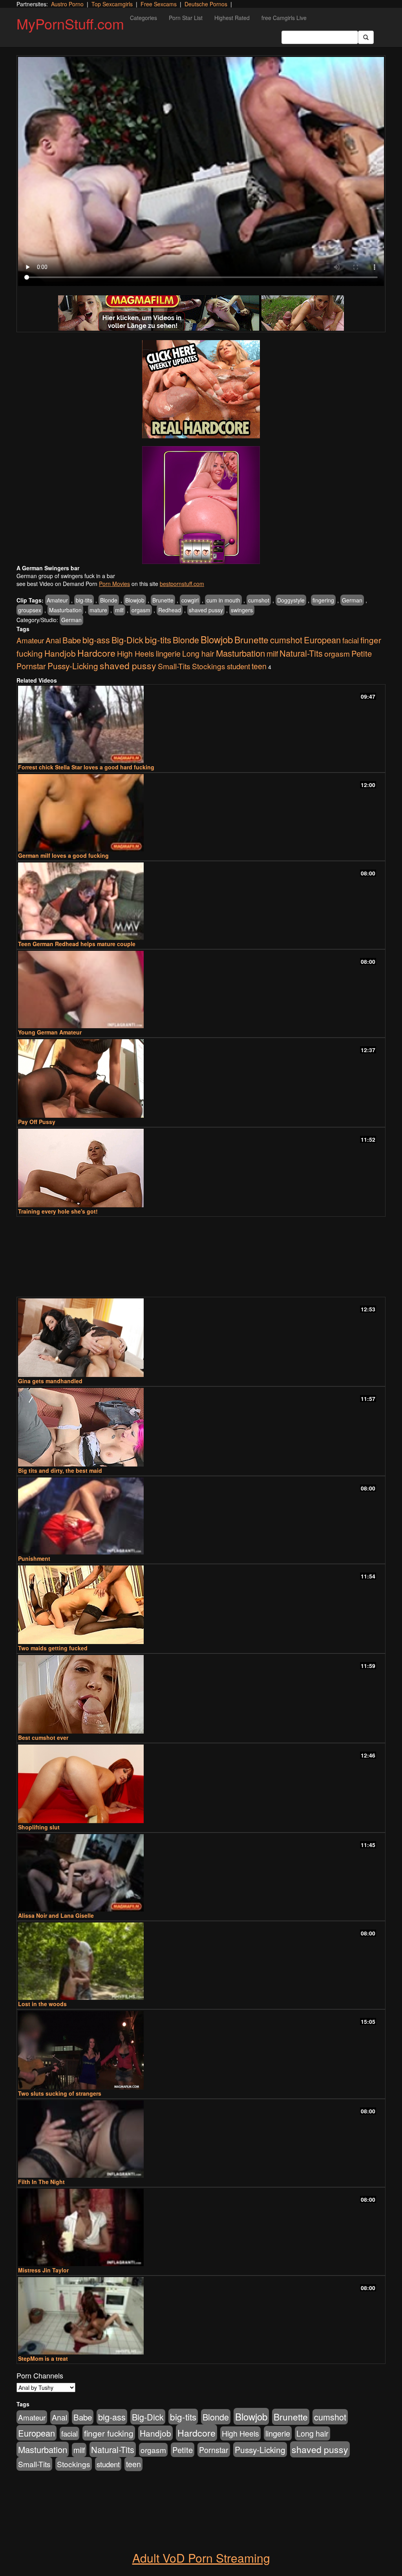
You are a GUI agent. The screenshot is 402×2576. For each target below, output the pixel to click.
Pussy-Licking (73, 666)
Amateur (57, 600)
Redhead (170, 610)
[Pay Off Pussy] (201, 1078)
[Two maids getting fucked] (201, 1605)
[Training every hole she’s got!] (201, 1168)
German (352, 600)
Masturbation (65, 610)
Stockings (209, 666)
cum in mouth (223, 600)
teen (259, 666)
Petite (362, 653)
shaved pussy (206, 610)
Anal (53, 640)
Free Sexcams (159, 4)
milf (119, 610)
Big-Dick (127, 640)
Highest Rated (232, 18)
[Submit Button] (366, 37)
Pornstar (31, 666)
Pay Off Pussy (37, 1122)
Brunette (163, 600)
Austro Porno (67, 4)
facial (351, 640)
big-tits (84, 600)
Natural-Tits (301, 653)
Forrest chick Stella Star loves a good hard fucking (86, 767)
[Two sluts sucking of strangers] (201, 2050)
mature (98, 610)
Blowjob (135, 600)
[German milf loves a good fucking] (201, 813)
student (238, 666)
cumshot (259, 600)
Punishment (34, 1558)
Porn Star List (186, 18)
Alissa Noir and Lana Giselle (56, 1915)
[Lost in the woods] (201, 1961)
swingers (242, 610)
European (322, 640)
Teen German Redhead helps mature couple (77, 944)
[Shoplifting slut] (201, 1784)
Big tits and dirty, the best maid (60, 1470)
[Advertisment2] (201, 505)
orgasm (141, 610)
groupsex (30, 610)
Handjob (60, 653)
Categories (143, 18)
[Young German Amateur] (201, 990)
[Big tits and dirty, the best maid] (201, 1427)
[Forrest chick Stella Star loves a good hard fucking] (201, 724)
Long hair (198, 654)
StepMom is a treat (43, 2358)
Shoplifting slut (39, 1827)
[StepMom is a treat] (201, 2316)
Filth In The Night (41, 2182)
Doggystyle (291, 600)
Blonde (109, 600)
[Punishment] (201, 1516)
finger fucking (109, 2433)
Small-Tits (174, 666)
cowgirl (190, 600)
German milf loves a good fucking (63, 855)
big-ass (96, 640)
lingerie (168, 653)
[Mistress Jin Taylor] (201, 2227)
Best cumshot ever (43, 1737)
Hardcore (96, 653)
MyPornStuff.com (70, 23)
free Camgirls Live (284, 18)
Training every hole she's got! (58, 1211)
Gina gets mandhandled (50, 1381)
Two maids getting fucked (53, 1648)
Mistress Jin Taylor (43, 2270)
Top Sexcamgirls (112, 4)
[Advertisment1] (201, 389)
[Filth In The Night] (201, 2139)
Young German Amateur (50, 1032)
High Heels (136, 654)
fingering (323, 600)
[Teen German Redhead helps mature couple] (201, 901)
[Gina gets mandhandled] (201, 1338)
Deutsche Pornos (206, 4)
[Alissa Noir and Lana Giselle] (201, 1873)
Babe (72, 640)
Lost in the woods (42, 2004)
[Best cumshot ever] (201, 1694)
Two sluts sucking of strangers (60, 2093)
